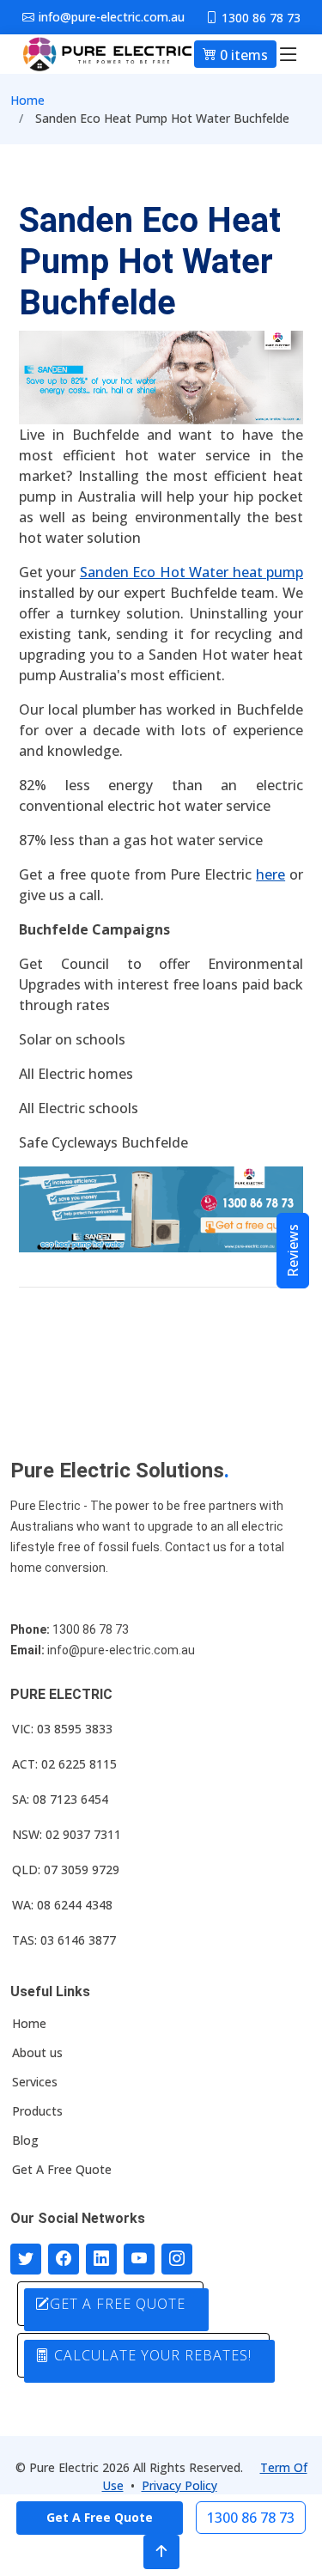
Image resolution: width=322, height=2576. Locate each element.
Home (27, 100)
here (270, 874)
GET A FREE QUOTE (118, 2304)
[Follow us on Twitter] (26, 2259)
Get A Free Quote (62, 2170)
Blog (25, 2141)
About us (37, 2053)
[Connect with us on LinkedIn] (101, 2259)
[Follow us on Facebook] (64, 2259)
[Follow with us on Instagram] (177, 2259)
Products (37, 2111)
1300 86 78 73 (251, 2518)
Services (35, 2082)
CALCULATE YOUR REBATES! (151, 2355)
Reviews (293, 1251)
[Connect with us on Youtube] (139, 2259)
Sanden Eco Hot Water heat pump (191, 572)
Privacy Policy (179, 2485)
